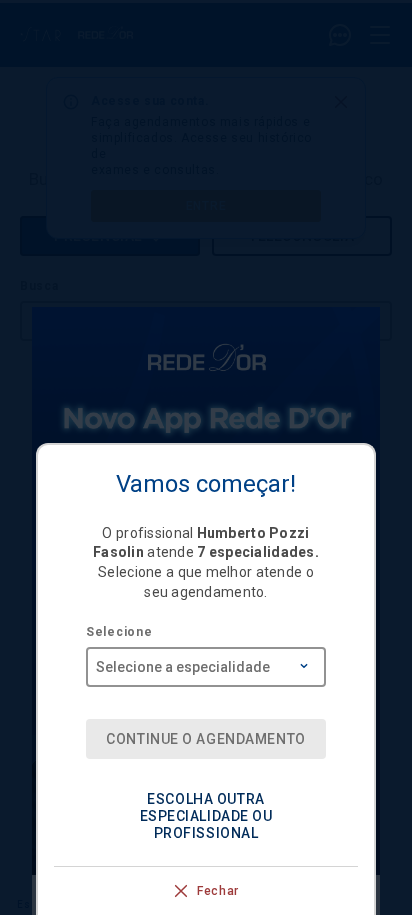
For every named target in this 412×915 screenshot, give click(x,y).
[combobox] (206, 660)
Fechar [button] (218, 891)
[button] (206, 816)
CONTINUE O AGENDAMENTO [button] (205, 739)
